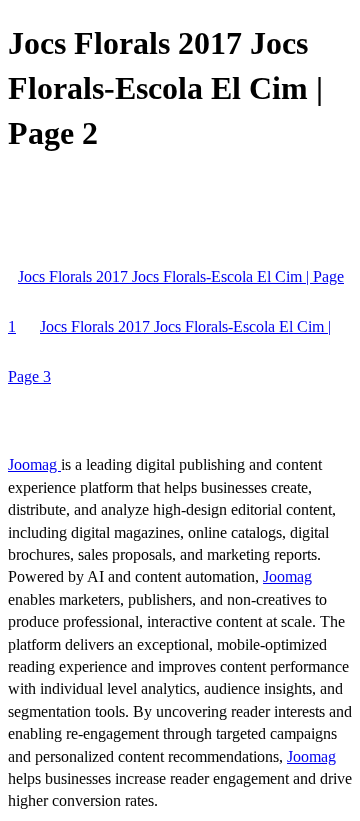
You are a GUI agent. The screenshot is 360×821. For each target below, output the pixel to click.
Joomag (34, 464)
